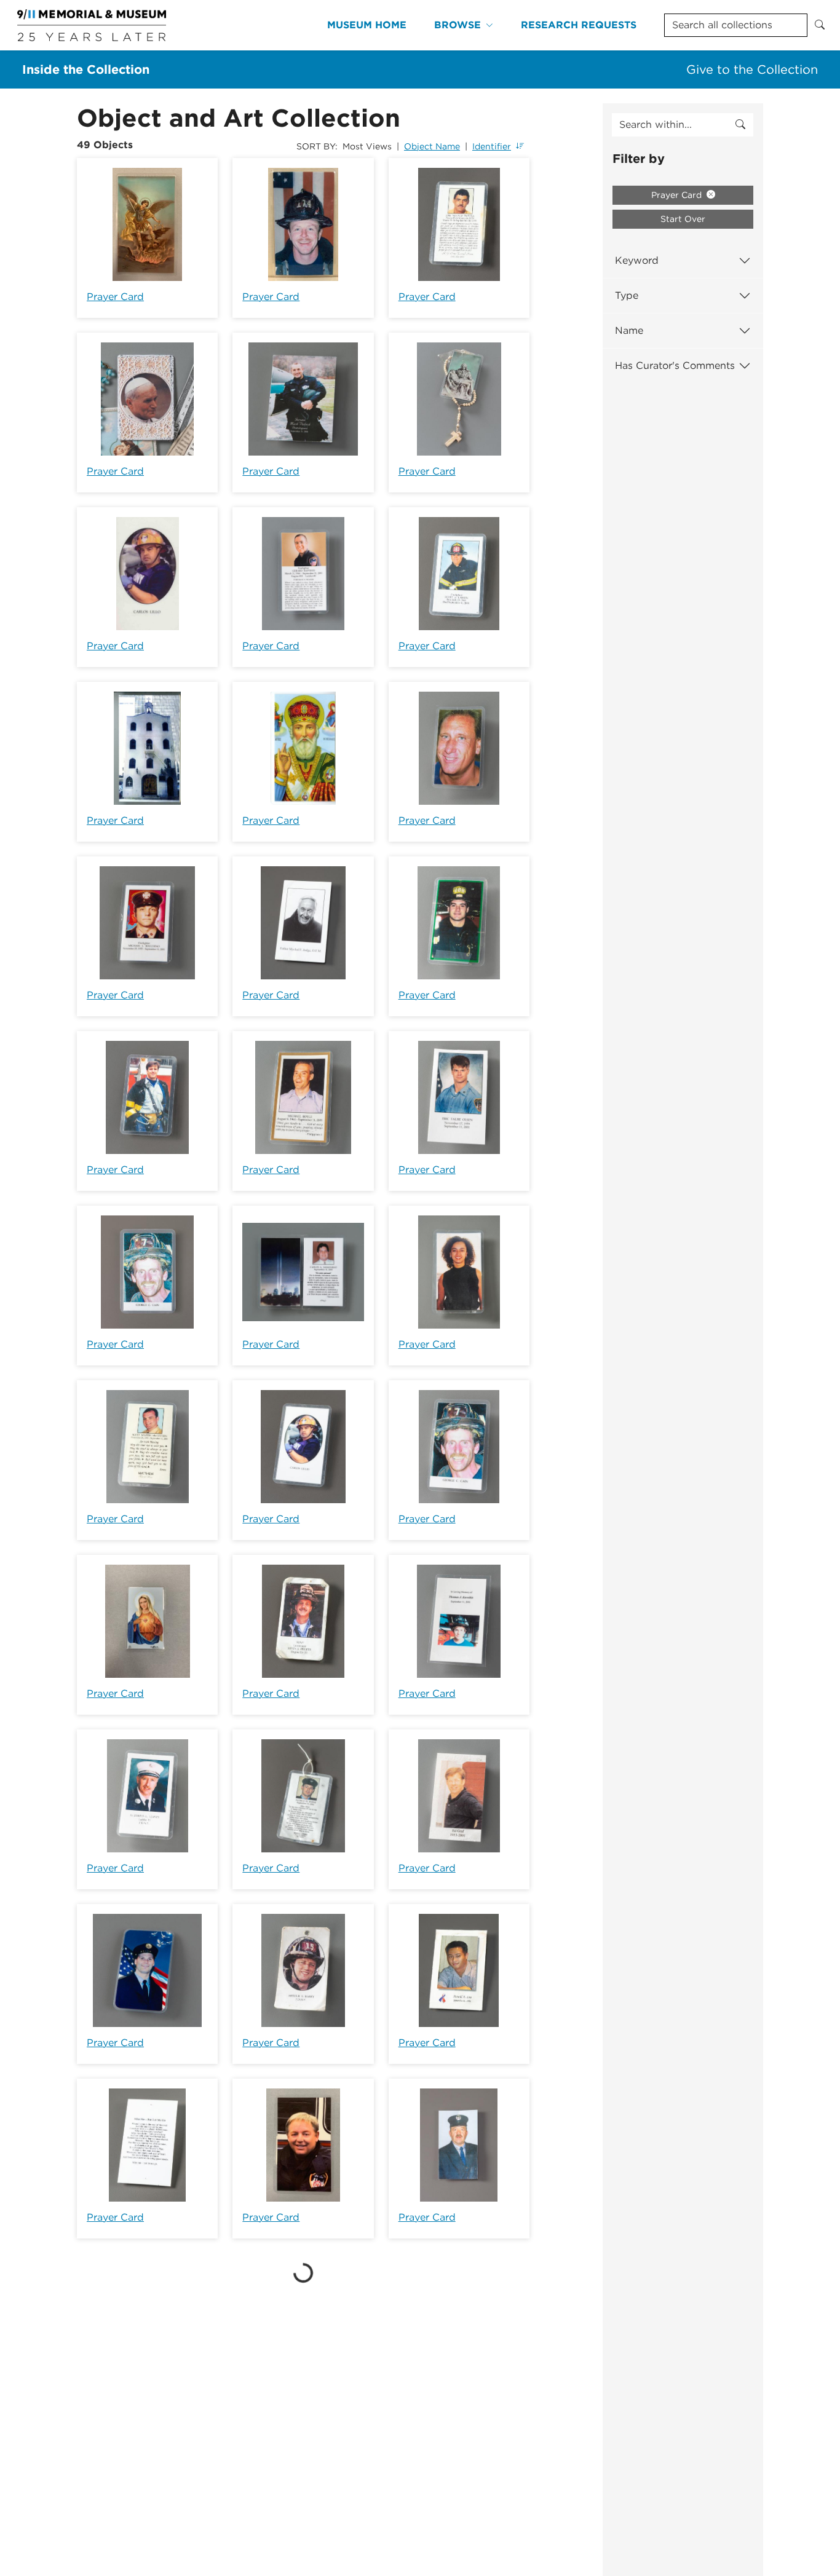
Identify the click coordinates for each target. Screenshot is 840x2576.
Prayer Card (115, 297)
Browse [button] (458, 25)
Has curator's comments (675, 365)
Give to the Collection (752, 69)
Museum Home (367, 25)
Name (629, 330)
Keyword (637, 260)
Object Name (432, 146)
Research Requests (579, 25)
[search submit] (740, 125)
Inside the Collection (86, 69)
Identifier (492, 146)
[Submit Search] (820, 25)
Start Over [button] (683, 219)
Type (627, 295)
